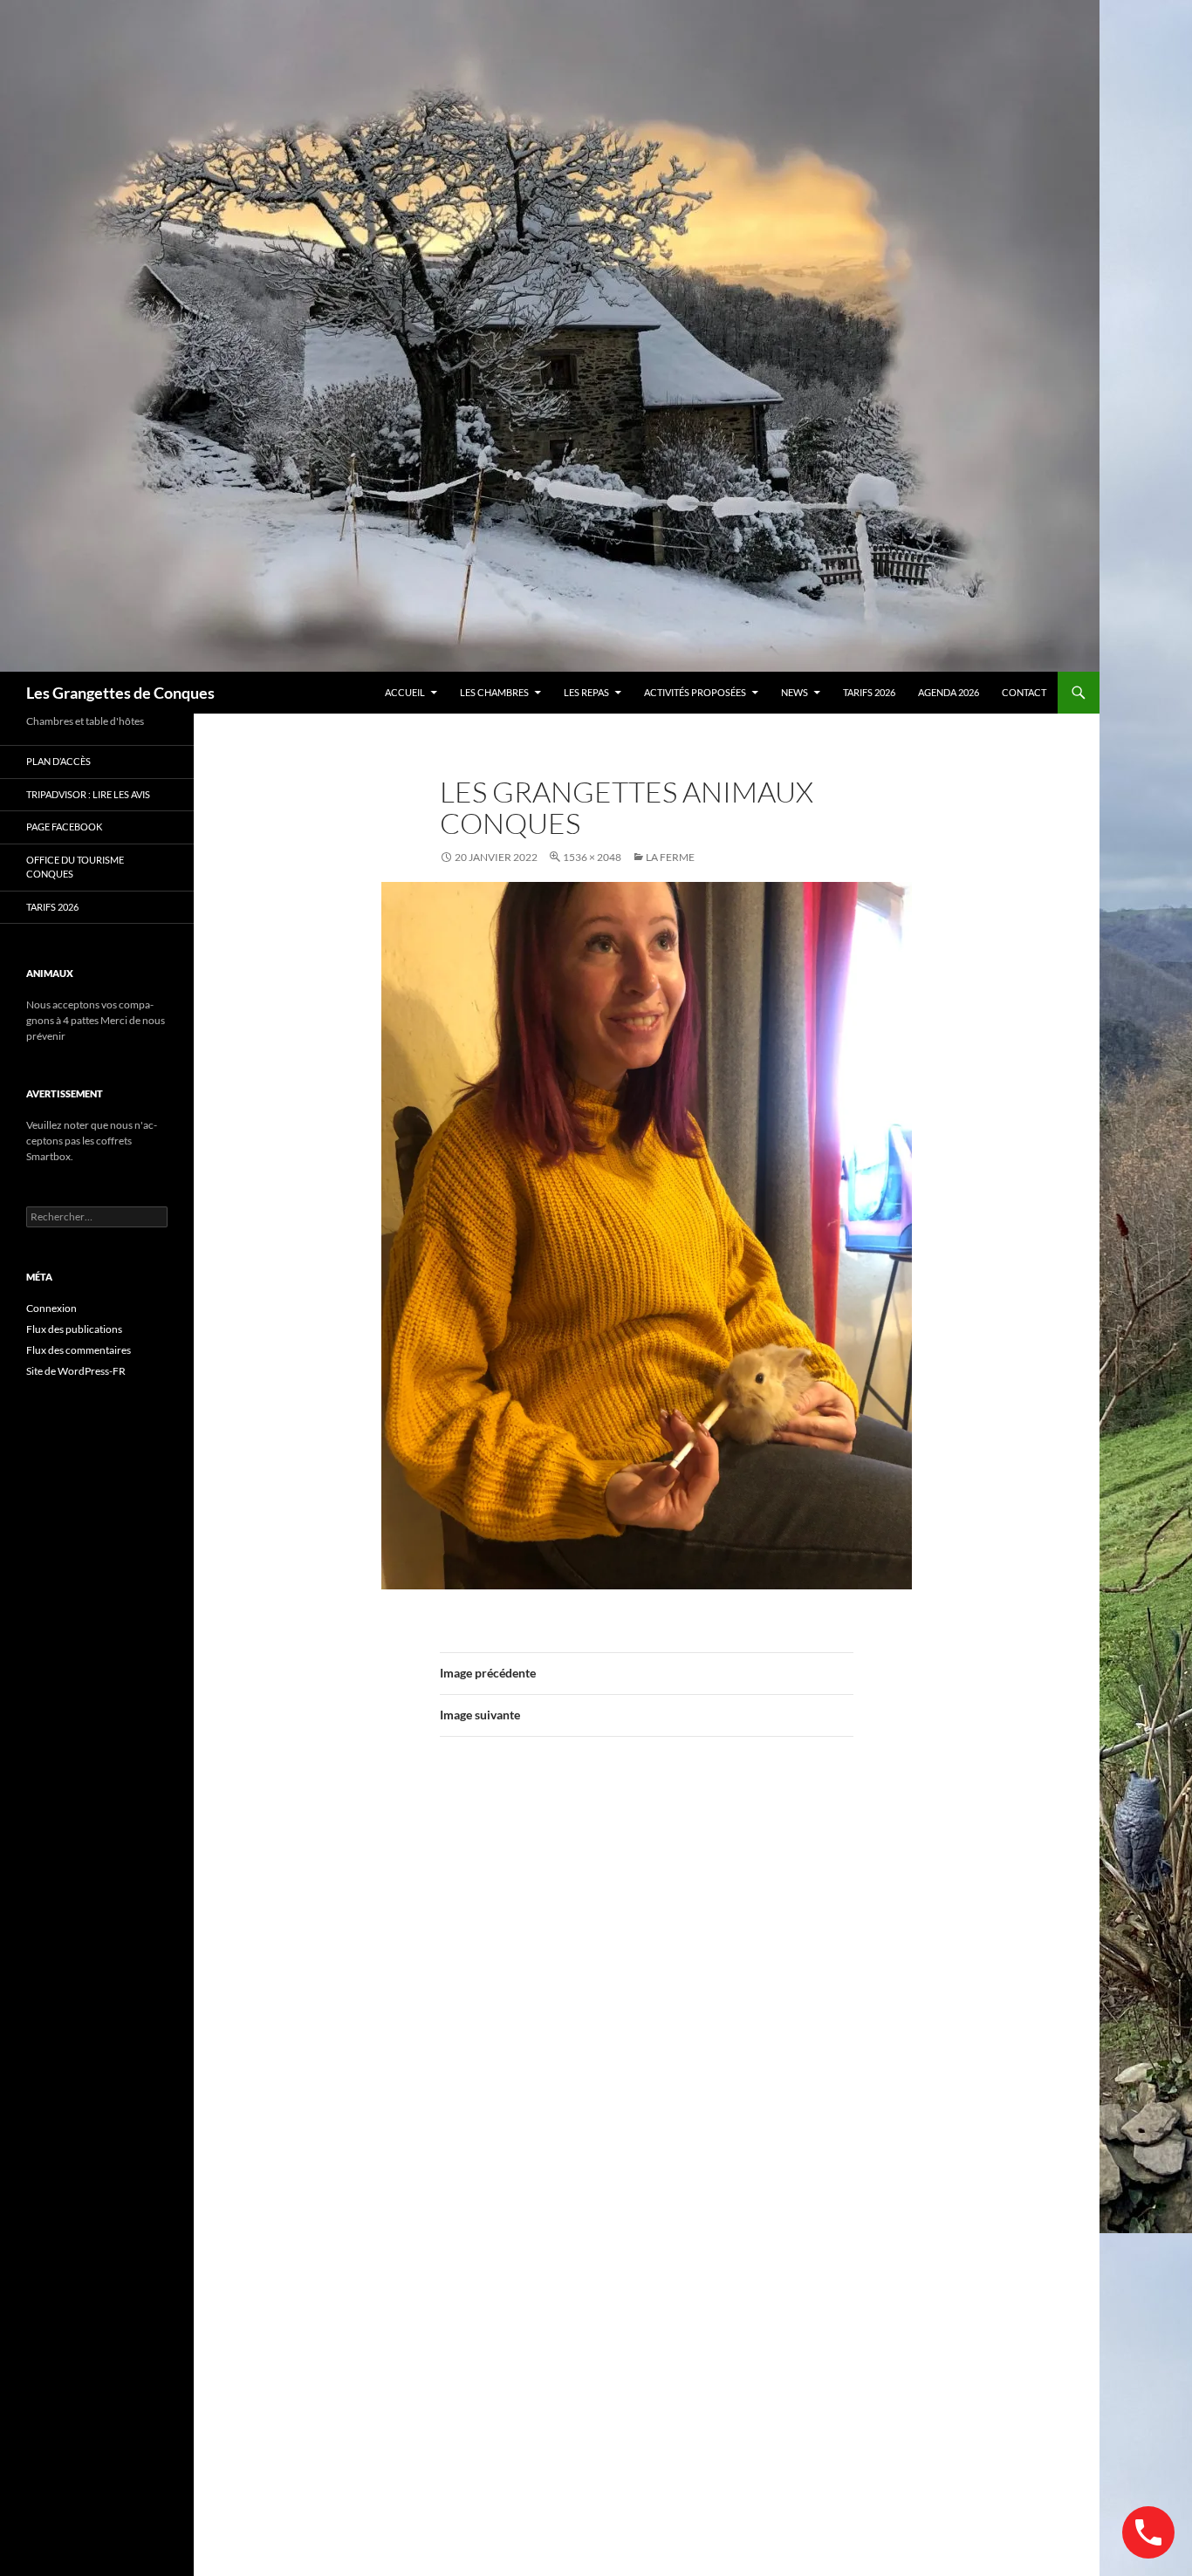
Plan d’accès (58, 761)
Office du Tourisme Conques (75, 867)
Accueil (405, 692)
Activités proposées (695, 692)
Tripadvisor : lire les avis (88, 794)
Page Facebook (64, 827)
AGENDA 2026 (949, 692)
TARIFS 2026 (869, 692)
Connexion (51, 1308)
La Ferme (670, 857)
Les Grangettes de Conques (120, 693)
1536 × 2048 (592, 857)
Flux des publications (74, 1329)
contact (1024, 692)
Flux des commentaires (79, 1350)
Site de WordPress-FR (76, 1371)
